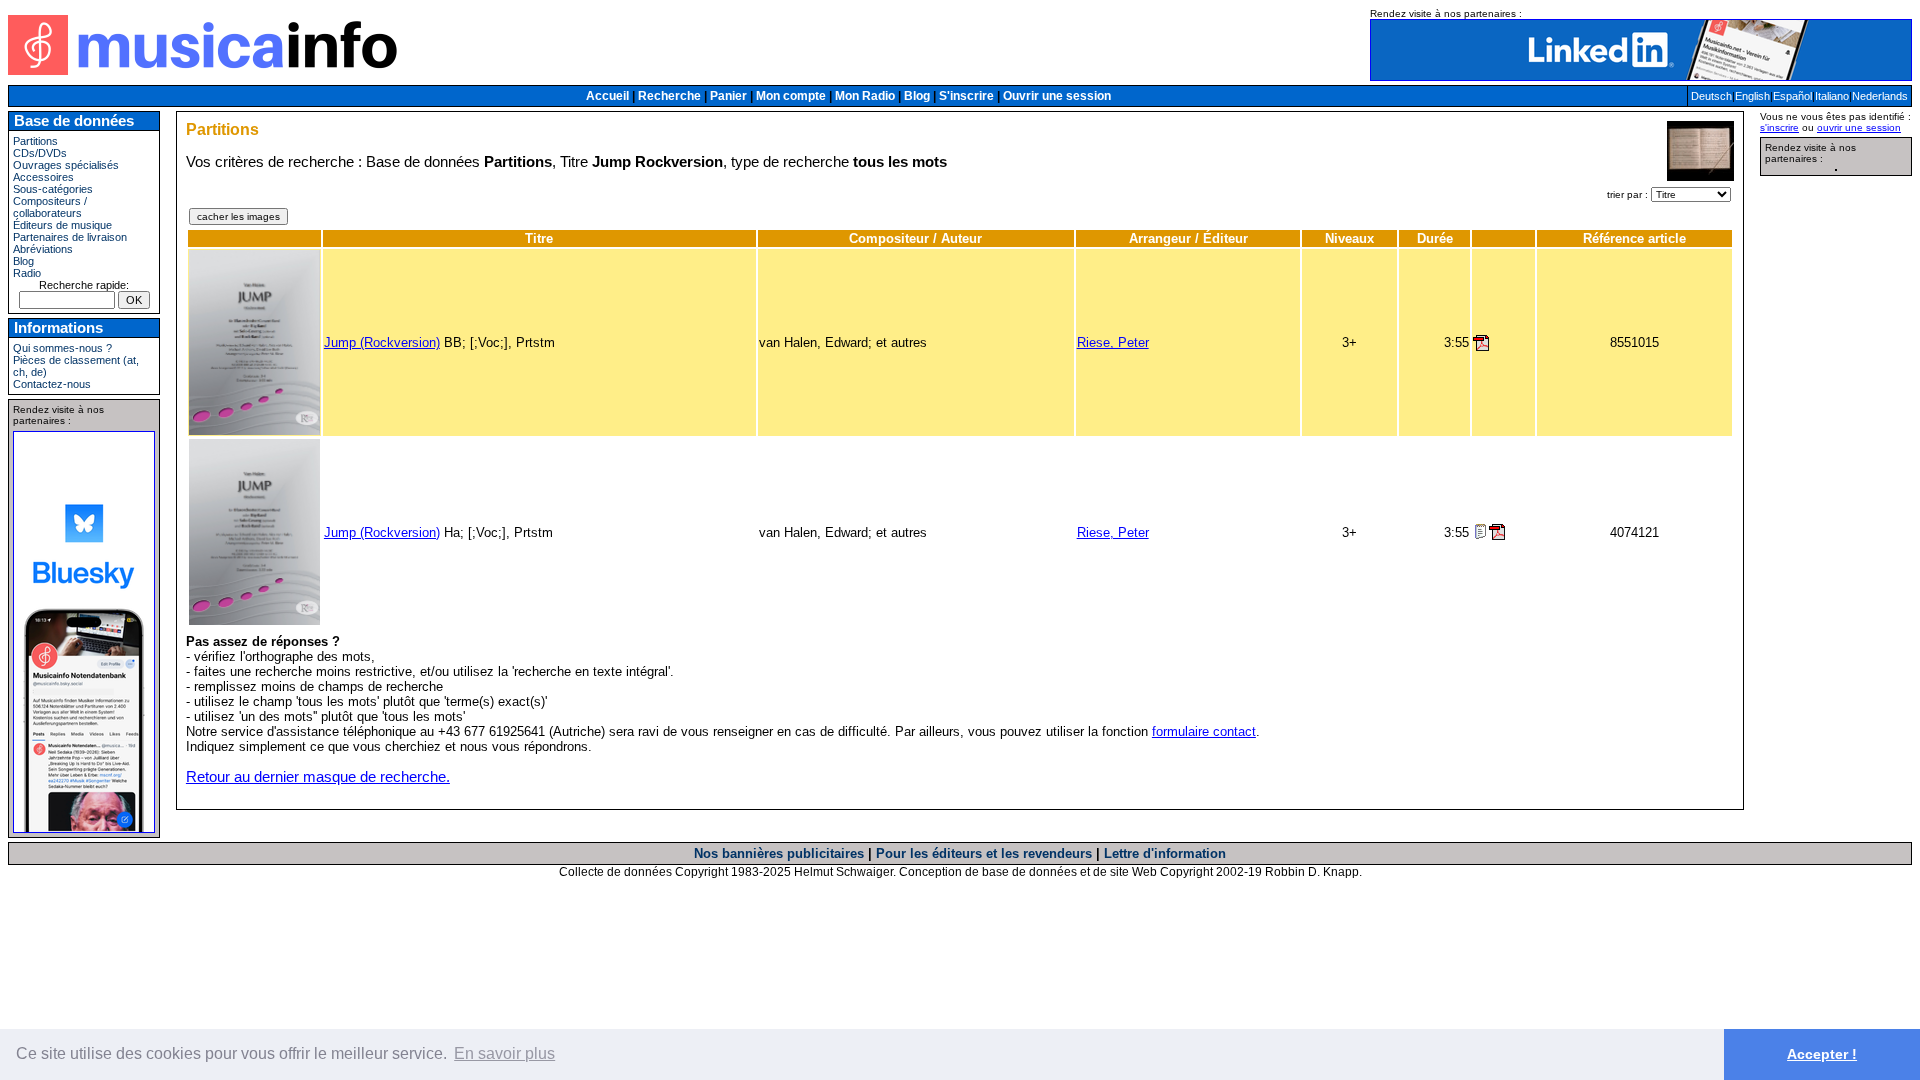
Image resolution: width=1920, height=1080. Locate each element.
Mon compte (791, 96)
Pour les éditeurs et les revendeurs (984, 853)
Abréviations (43, 249)
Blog (917, 96)
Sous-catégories (53, 189)
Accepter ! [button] (1822, 1054)
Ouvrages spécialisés (66, 165)
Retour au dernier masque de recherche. (318, 777)
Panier (728, 96)
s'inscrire (1779, 127)
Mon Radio (865, 96)
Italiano (1832, 96)
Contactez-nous (52, 384)
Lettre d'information (1165, 853)
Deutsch (1711, 96)
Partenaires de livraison (70, 237)
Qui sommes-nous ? (62, 348)
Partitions (35, 141)
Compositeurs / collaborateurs (50, 207)
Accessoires (43, 177)
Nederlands (1880, 96)
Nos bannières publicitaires (779, 853)
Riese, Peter (1113, 342)
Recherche (669, 96)
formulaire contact (1204, 731)
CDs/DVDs (40, 153)
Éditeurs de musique (62, 225)
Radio (27, 273)
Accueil (607, 96)
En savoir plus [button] (504, 1053)
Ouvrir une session (1057, 96)
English (1752, 96)
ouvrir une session (1859, 127)
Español (1792, 96)
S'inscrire (966, 96)
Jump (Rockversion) (382, 342)
